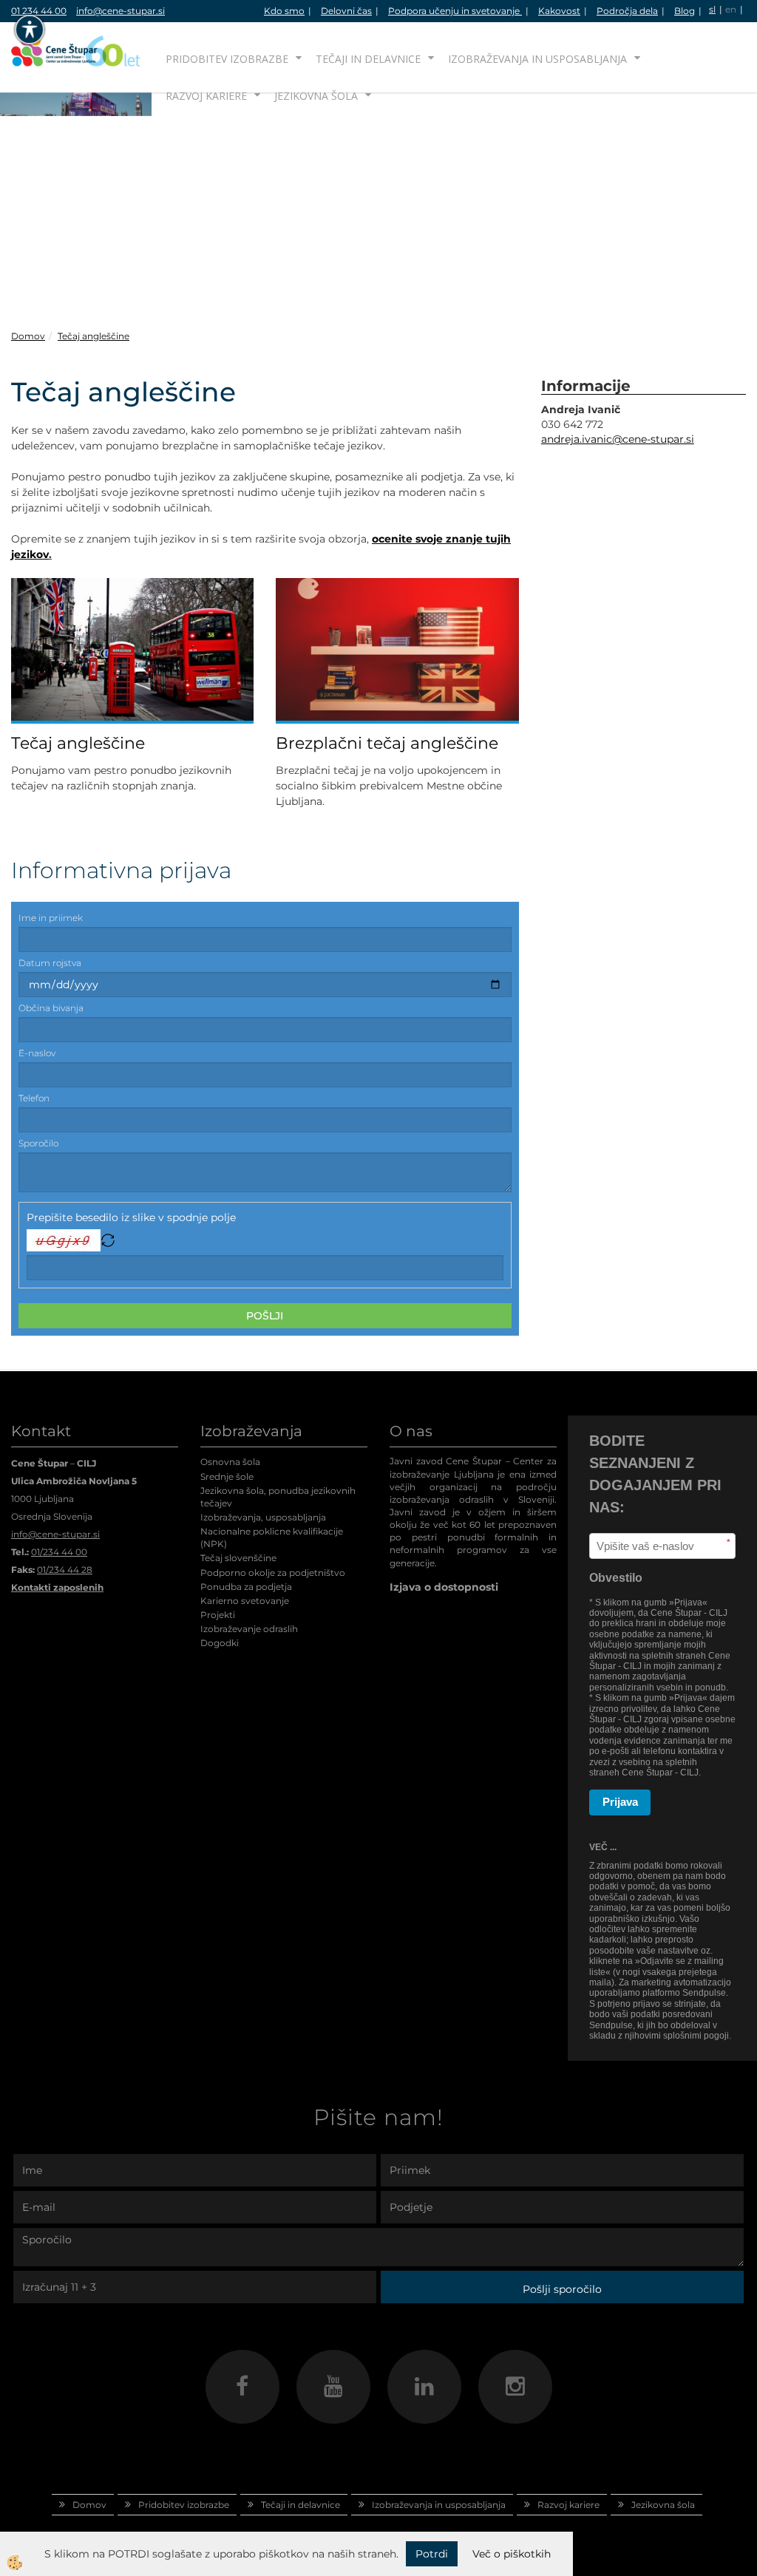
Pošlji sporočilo (562, 2289)
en (731, 9)
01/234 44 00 (59, 1552)
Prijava (620, 1802)
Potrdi (432, 2554)
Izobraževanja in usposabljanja (537, 59)
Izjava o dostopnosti (444, 1587)
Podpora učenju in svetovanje (455, 11)
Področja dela (627, 11)
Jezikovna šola (316, 96)
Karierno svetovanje (245, 1601)
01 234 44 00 (39, 11)
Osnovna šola (230, 1462)
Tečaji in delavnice (368, 59)
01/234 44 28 (65, 1570)
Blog (685, 11)
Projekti (218, 1615)
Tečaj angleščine (94, 336)
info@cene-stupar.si (120, 11)
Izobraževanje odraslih (249, 1629)
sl (712, 9)
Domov (28, 336)
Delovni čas (346, 11)
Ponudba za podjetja (246, 1587)
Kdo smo (284, 11)
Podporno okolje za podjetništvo (273, 1573)
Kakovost (559, 11)
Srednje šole (227, 1476)
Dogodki (220, 1643)
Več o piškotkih (512, 2554)
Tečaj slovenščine (238, 1558)
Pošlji (265, 1316)
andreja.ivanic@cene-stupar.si (618, 439)
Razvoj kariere (206, 96)
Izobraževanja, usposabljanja (263, 1517)
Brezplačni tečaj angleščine (387, 743)
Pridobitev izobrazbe (227, 59)
